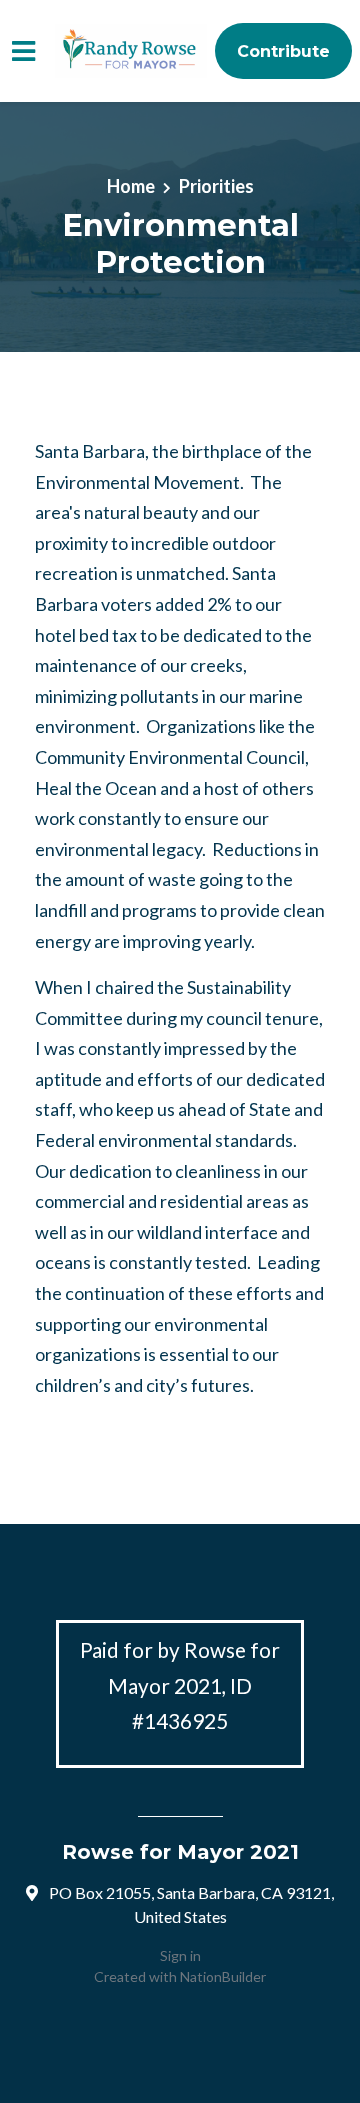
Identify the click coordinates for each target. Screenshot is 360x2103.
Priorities (216, 186)
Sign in (180, 1955)
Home (131, 186)
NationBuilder (223, 1976)
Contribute (283, 51)
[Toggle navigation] (23, 51)
